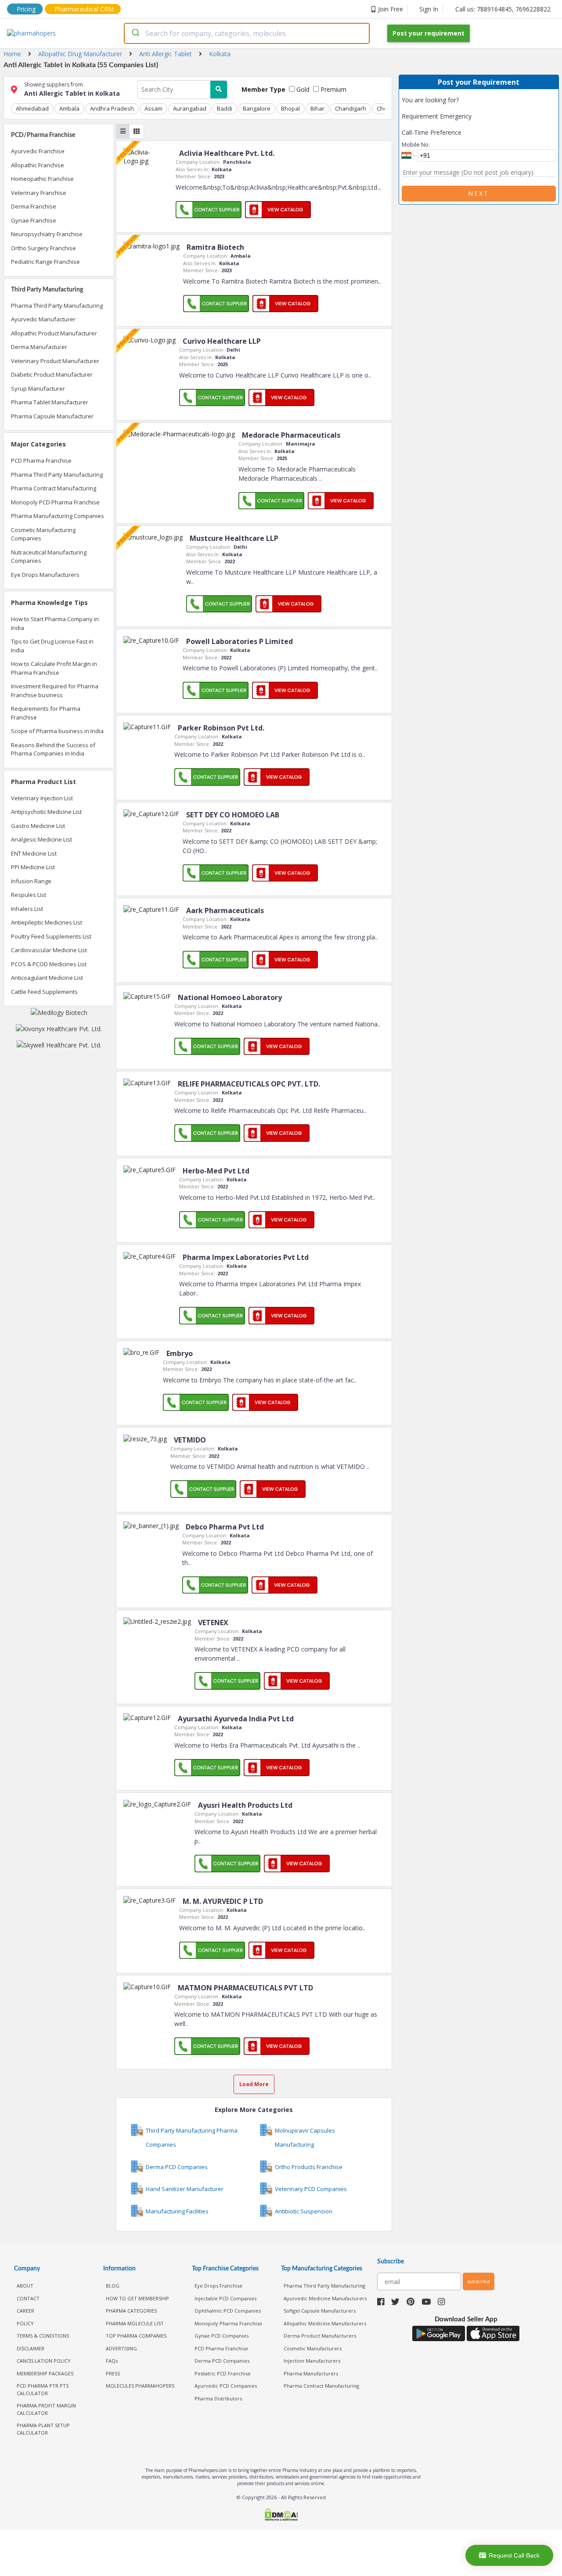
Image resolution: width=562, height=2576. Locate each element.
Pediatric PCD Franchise (223, 2373)
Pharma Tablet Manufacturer (50, 402)
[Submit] (135, 33)
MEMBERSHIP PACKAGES (45, 2373)
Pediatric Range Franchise (45, 262)
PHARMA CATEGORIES (131, 2311)
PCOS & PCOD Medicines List (49, 964)
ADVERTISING (121, 2348)
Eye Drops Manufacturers (45, 575)
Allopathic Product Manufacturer (54, 333)
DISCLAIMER (31, 2348)
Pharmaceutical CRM (84, 9)
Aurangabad (190, 108)
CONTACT (28, 2298)
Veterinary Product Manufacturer (55, 361)
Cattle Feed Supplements (44, 992)
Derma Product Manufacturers (320, 2336)
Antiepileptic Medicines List (47, 922)
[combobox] (247, 33)
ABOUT (25, 2286)
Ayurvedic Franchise (38, 151)
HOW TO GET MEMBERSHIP (137, 2298)
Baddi (225, 108)
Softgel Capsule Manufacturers (320, 2311)
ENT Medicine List (34, 853)
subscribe (479, 2281)
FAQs (112, 2361)
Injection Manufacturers (312, 2361)
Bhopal (290, 108)
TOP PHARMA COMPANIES (136, 2336)
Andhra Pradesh (112, 108)
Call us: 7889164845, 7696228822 (503, 9)
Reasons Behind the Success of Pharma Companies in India (53, 749)
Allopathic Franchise (38, 165)
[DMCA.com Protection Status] (281, 2516)
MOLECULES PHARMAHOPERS (140, 2386)
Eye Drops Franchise (218, 2286)
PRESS (113, 2373)
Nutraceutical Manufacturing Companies (49, 557)
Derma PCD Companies (222, 2361)
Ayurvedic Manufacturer (43, 319)
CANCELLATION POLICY (44, 2361)
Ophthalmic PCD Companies (228, 2311)
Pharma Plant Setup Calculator (43, 2429)
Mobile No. (416, 144)
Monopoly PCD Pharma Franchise (55, 502)
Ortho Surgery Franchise (43, 248)
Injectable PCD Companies (225, 2298)
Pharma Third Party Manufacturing (57, 306)
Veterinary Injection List (42, 798)
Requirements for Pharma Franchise (46, 713)
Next (479, 193)
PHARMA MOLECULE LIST (135, 2323)
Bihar (317, 108)
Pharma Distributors (218, 2398)
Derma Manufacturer (39, 347)
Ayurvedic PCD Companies (226, 2386)
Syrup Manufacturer (38, 389)
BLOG (113, 2286)
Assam (153, 108)
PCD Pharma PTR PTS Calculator (43, 2389)
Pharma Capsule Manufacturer (52, 416)
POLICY (25, 2323)
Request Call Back (514, 2555)
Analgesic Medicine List (41, 839)
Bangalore (257, 108)
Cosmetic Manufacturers (313, 2348)
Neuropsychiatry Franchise (47, 234)
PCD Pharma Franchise (41, 461)
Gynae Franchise (34, 220)
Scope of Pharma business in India (57, 731)
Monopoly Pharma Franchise (228, 2323)
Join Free (391, 9)
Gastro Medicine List (38, 826)
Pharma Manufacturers (311, 2373)
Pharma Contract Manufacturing (54, 488)
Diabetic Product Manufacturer (52, 374)
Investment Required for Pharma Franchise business (55, 691)
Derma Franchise (34, 206)
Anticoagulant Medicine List (47, 978)
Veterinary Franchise (39, 193)
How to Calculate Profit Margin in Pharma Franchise (54, 668)
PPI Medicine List (33, 867)
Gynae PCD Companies (222, 2336)
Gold (302, 89)
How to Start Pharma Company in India (55, 623)
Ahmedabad (32, 108)
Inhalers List (27, 909)
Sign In (429, 9)
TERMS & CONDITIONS (43, 2336)
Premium (333, 89)
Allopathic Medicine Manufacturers (325, 2323)
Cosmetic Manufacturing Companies (43, 534)
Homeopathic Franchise (42, 179)
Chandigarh (351, 108)
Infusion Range (31, 881)
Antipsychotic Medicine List (46, 812)
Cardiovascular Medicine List (49, 950)
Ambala (69, 108)
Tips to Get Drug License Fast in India (52, 646)
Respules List (29, 895)
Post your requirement (429, 33)
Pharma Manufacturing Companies (58, 516)
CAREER (25, 2311)
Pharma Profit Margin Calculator (46, 2409)
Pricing (26, 9)
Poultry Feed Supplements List (51, 936)
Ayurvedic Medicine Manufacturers (325, 2298)
